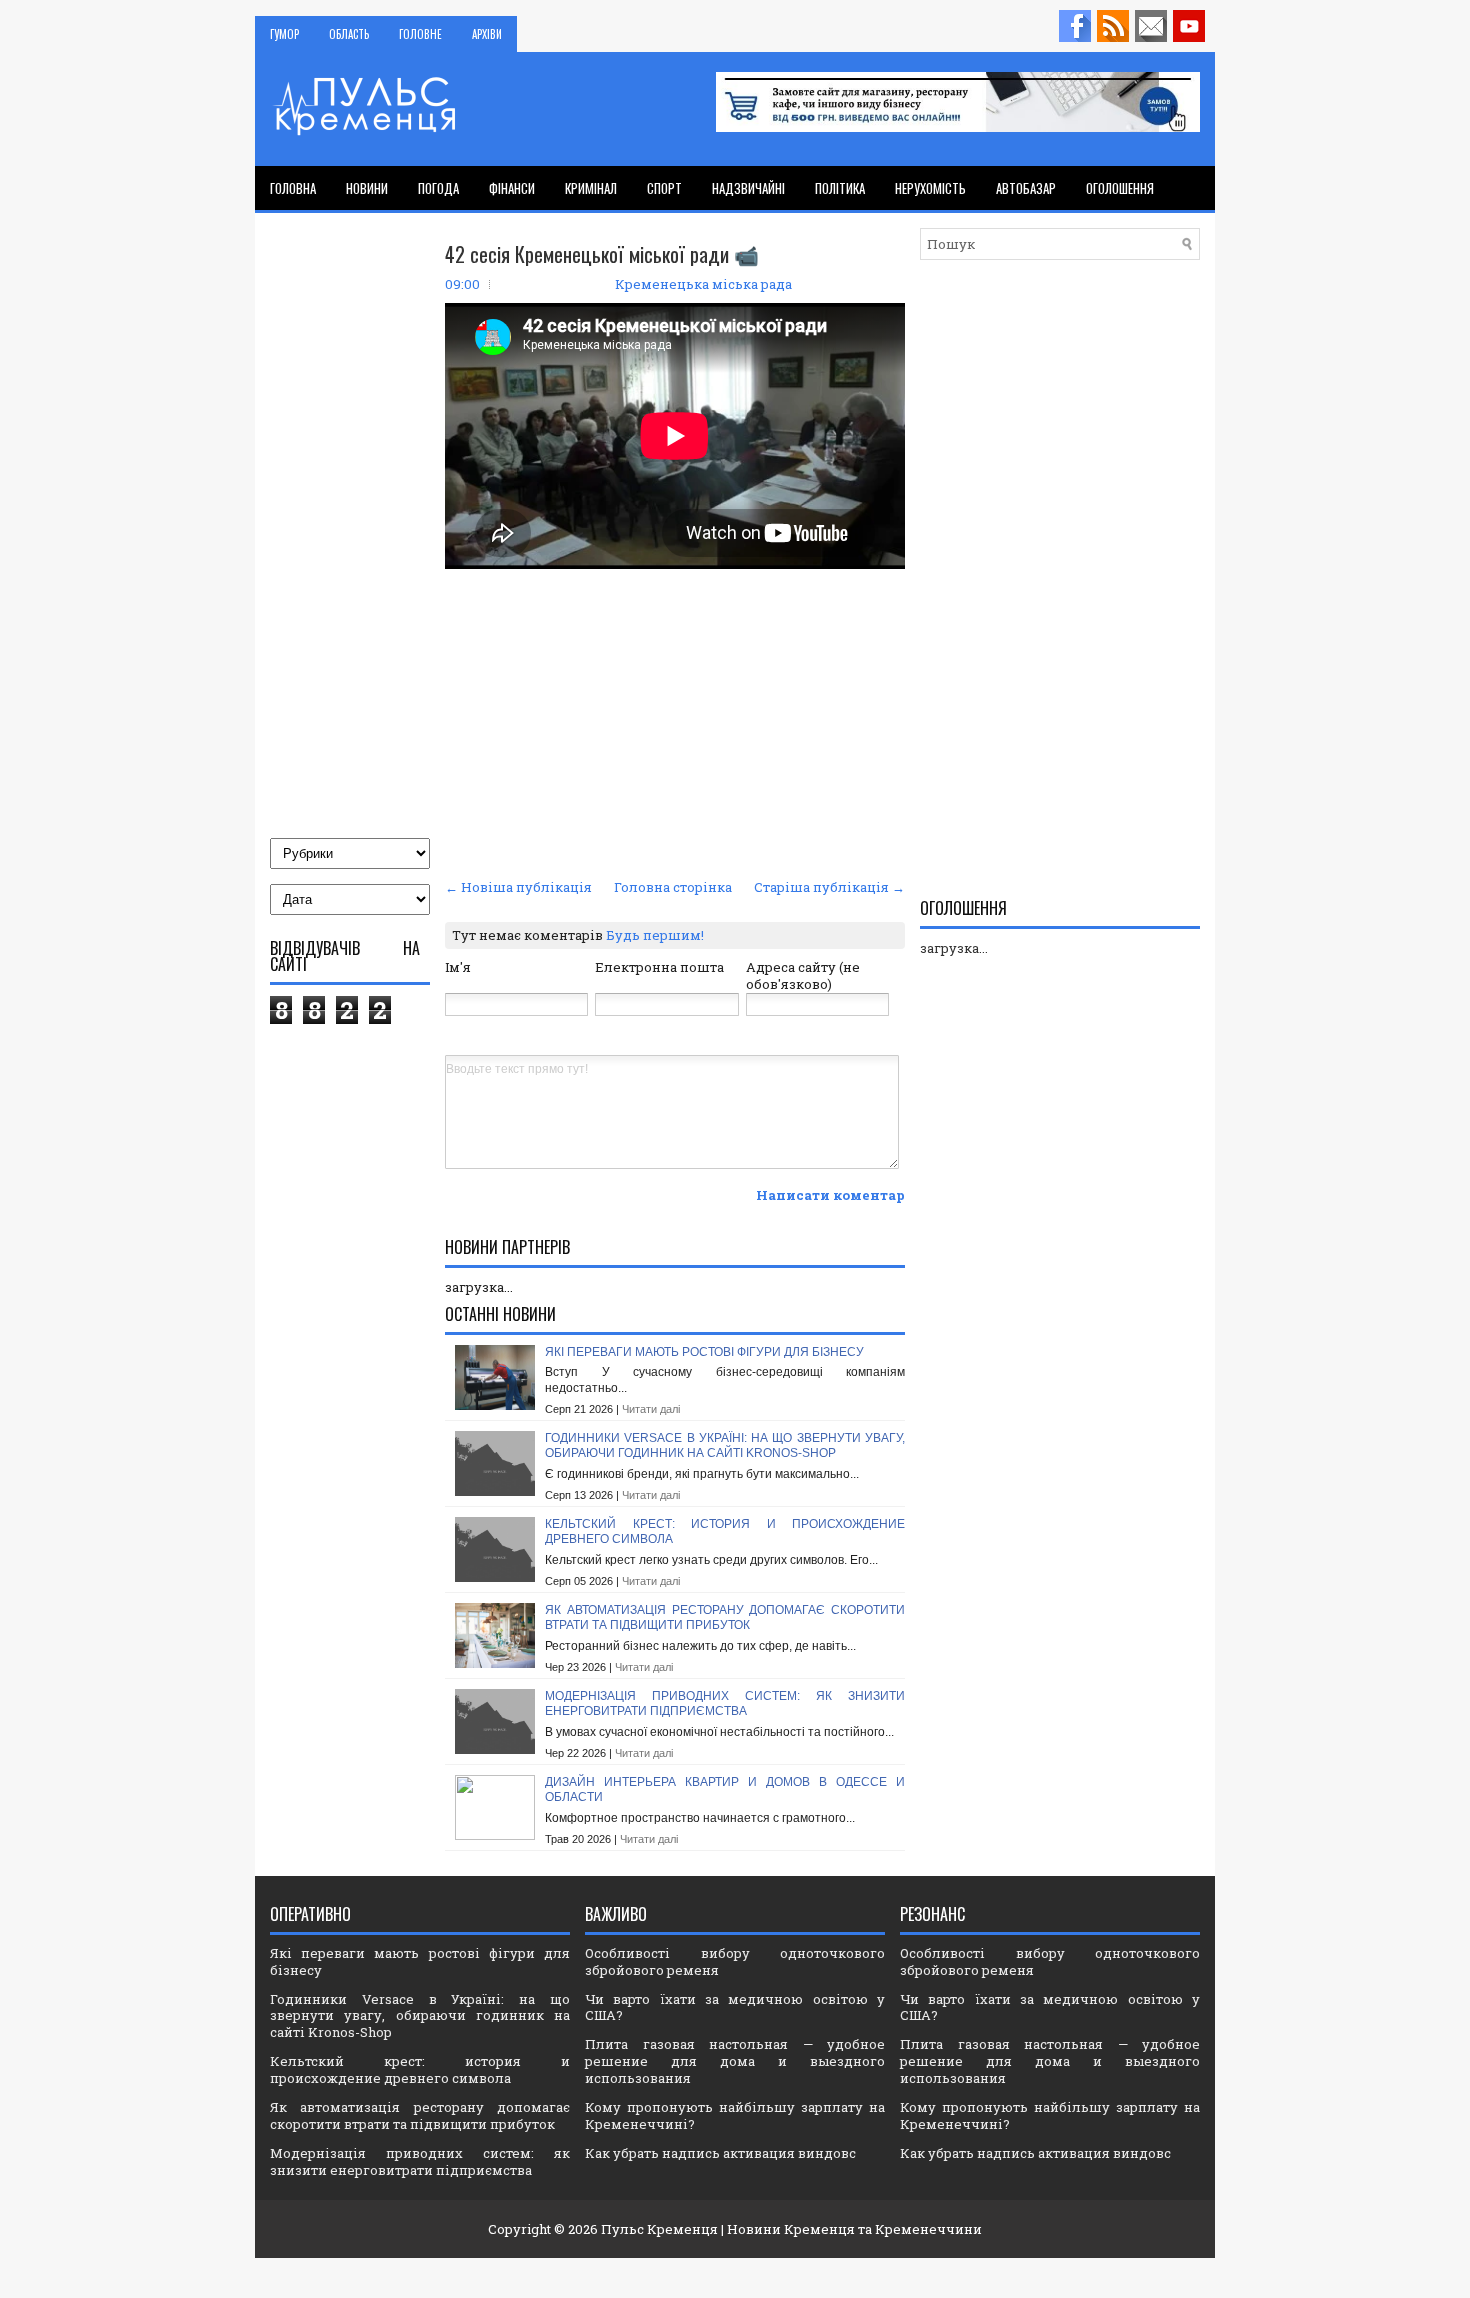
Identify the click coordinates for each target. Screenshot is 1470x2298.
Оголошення (1120, 188)
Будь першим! (655, 935)
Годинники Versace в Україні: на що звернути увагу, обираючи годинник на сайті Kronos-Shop (725, 1446)
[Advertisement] (675, 723)
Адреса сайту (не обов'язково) (803, 975)
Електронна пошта (659, 967)
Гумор (284, 34)
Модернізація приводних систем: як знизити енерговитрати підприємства (725, 1704)
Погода (438, 188)
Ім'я (458, 967)
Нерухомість (930, 188)
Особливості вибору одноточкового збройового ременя (735, 1961)
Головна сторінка (673, 887)
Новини (367, 188)
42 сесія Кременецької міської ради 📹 (602, 254)
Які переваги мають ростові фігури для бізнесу (704, 1352)
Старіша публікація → (829, 887)
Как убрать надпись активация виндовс (720, 2153)
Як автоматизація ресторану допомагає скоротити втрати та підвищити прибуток (725, 1618)
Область (349, 34)
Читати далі (651, 1409)
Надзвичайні (748, 188)
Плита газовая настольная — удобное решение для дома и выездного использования (735, 2061)
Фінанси (512, 188)
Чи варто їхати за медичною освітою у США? (735, 2007)
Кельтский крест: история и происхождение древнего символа (420, 2069)
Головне (420, 34)
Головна (293, 188)
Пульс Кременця (659, 2229)
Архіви (487, 34)
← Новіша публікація (518, 887)
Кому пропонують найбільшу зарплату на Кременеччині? (735, 2115)
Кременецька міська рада (703, 284)
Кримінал (591, 188)
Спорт (664, 188)
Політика (840, 188)
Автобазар (1026, 188)
